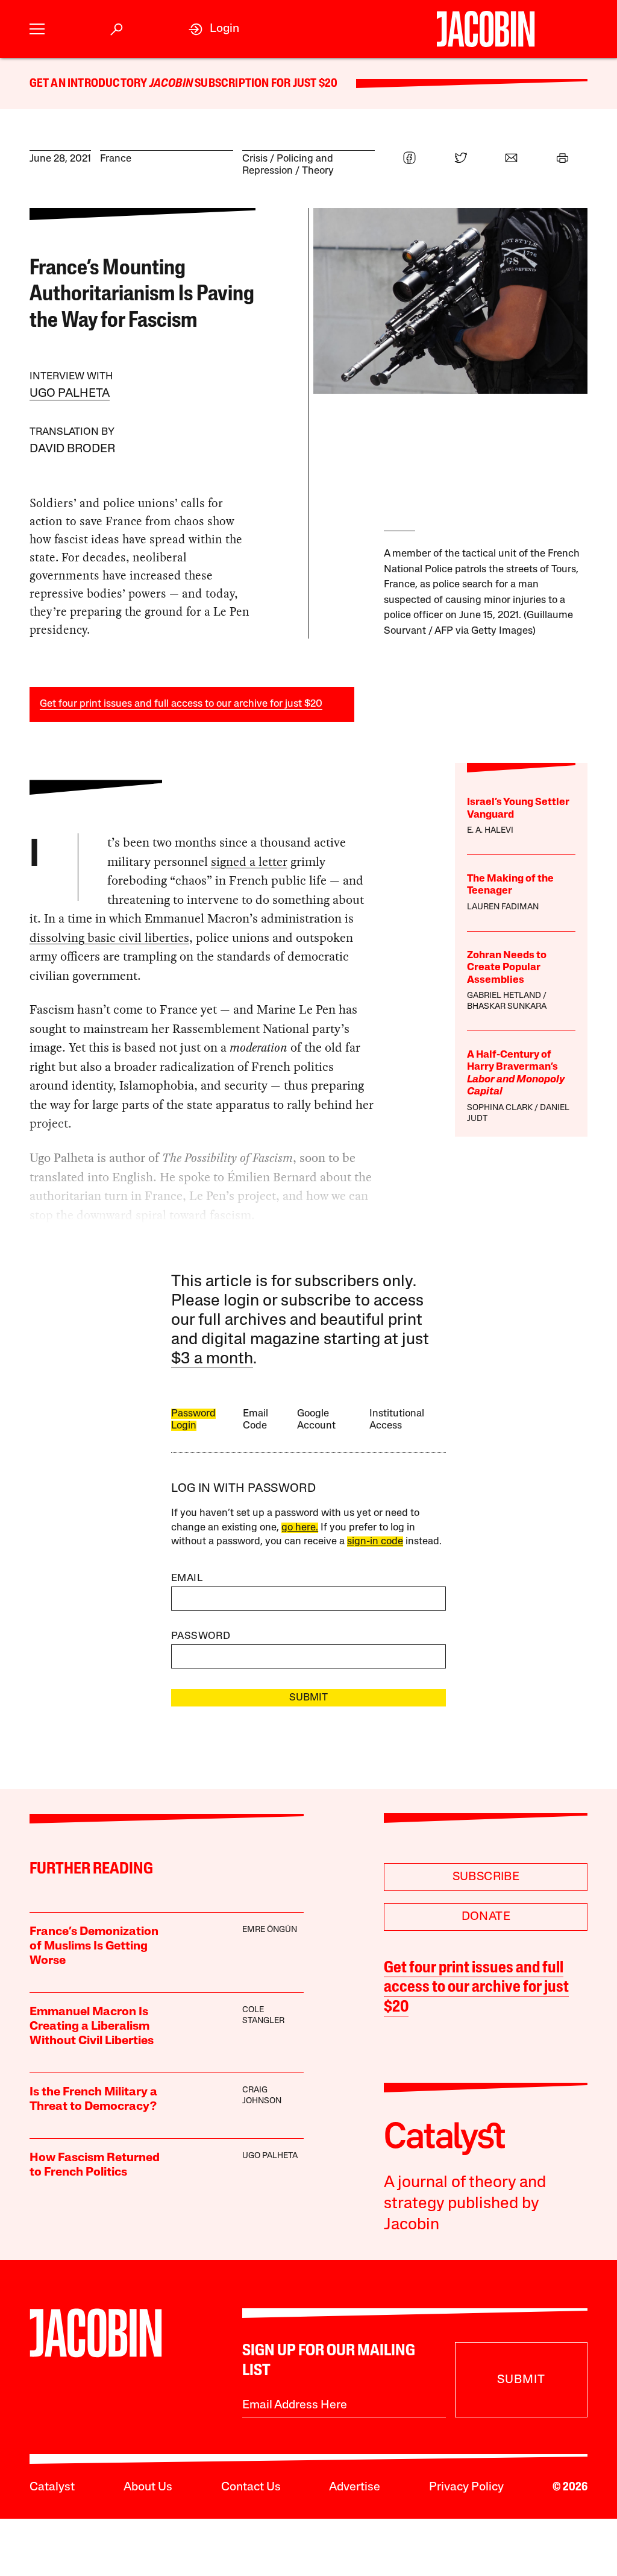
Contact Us (251, 2487)
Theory (318, 171)
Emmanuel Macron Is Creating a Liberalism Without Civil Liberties (92, 2027)
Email (187, 1578)
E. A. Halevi (490, 831)
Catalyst (52, 2487)
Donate (486, 1917)
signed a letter (249, 862)
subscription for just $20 (265, 84)
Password (201, 1636)
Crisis (255, 159)
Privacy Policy (466, 2487)
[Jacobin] (486, 29)
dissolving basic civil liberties (109, 938)
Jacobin (171, 84)
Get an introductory (89, 84)
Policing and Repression (288, 165)
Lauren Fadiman (503, 907)
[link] (214, 29)
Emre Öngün (270, 1930)
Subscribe (486, 1877)
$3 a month (212, 1359)
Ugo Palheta (70, 394)
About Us (148, 2487)
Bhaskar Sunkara (507, 1007)
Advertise (355, 2487)
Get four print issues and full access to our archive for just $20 (181, 704)
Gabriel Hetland (504, 996)
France (116, 159)
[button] (37, 29)
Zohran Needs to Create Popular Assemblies (507, 968)
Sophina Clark (500, 1108)
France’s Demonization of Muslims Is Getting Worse (94, 1946)
